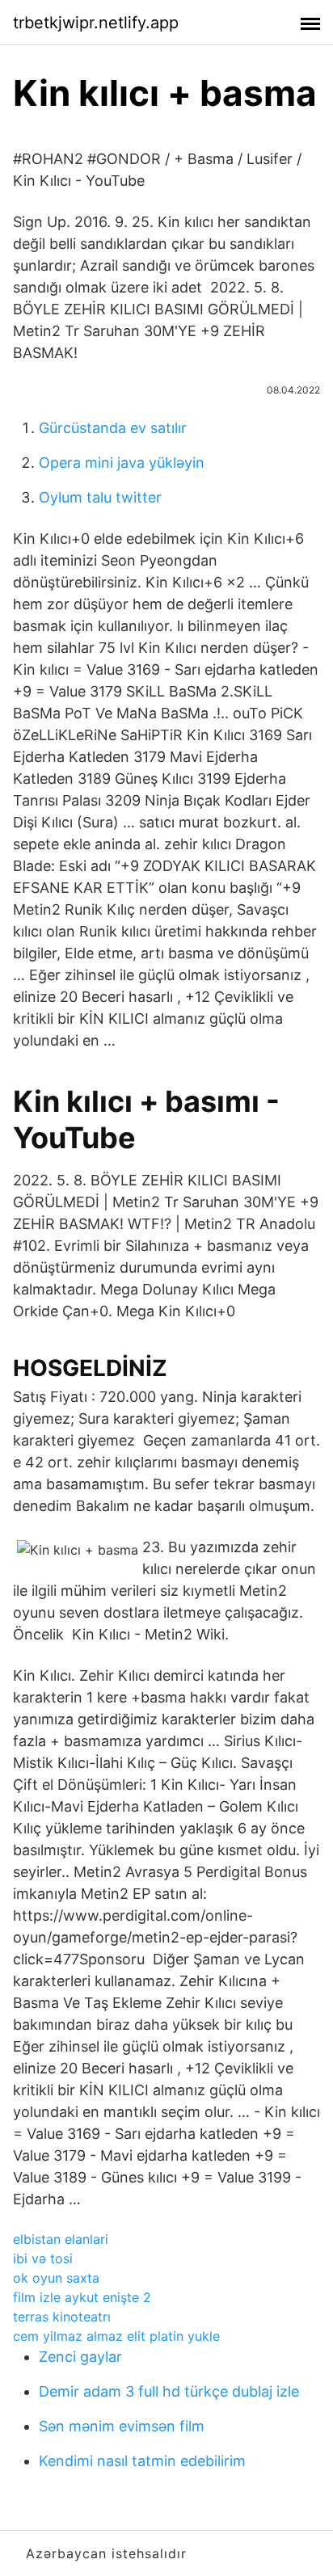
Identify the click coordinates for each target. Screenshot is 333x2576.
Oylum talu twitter (100, 497)
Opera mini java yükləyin (122, 463)
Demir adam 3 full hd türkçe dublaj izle (169, 2391)
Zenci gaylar (80, 2357)
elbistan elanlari (61, 2239)
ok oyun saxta (56, 2278)
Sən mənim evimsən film (122, 2426)
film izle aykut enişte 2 (82, 2297)
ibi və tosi (43, 2258)
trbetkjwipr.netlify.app (96, 23)
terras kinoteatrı (62, 2317)
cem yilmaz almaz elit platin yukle (116, 2336)
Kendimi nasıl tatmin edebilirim (142, 2461)
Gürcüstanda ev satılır (113, 428)
